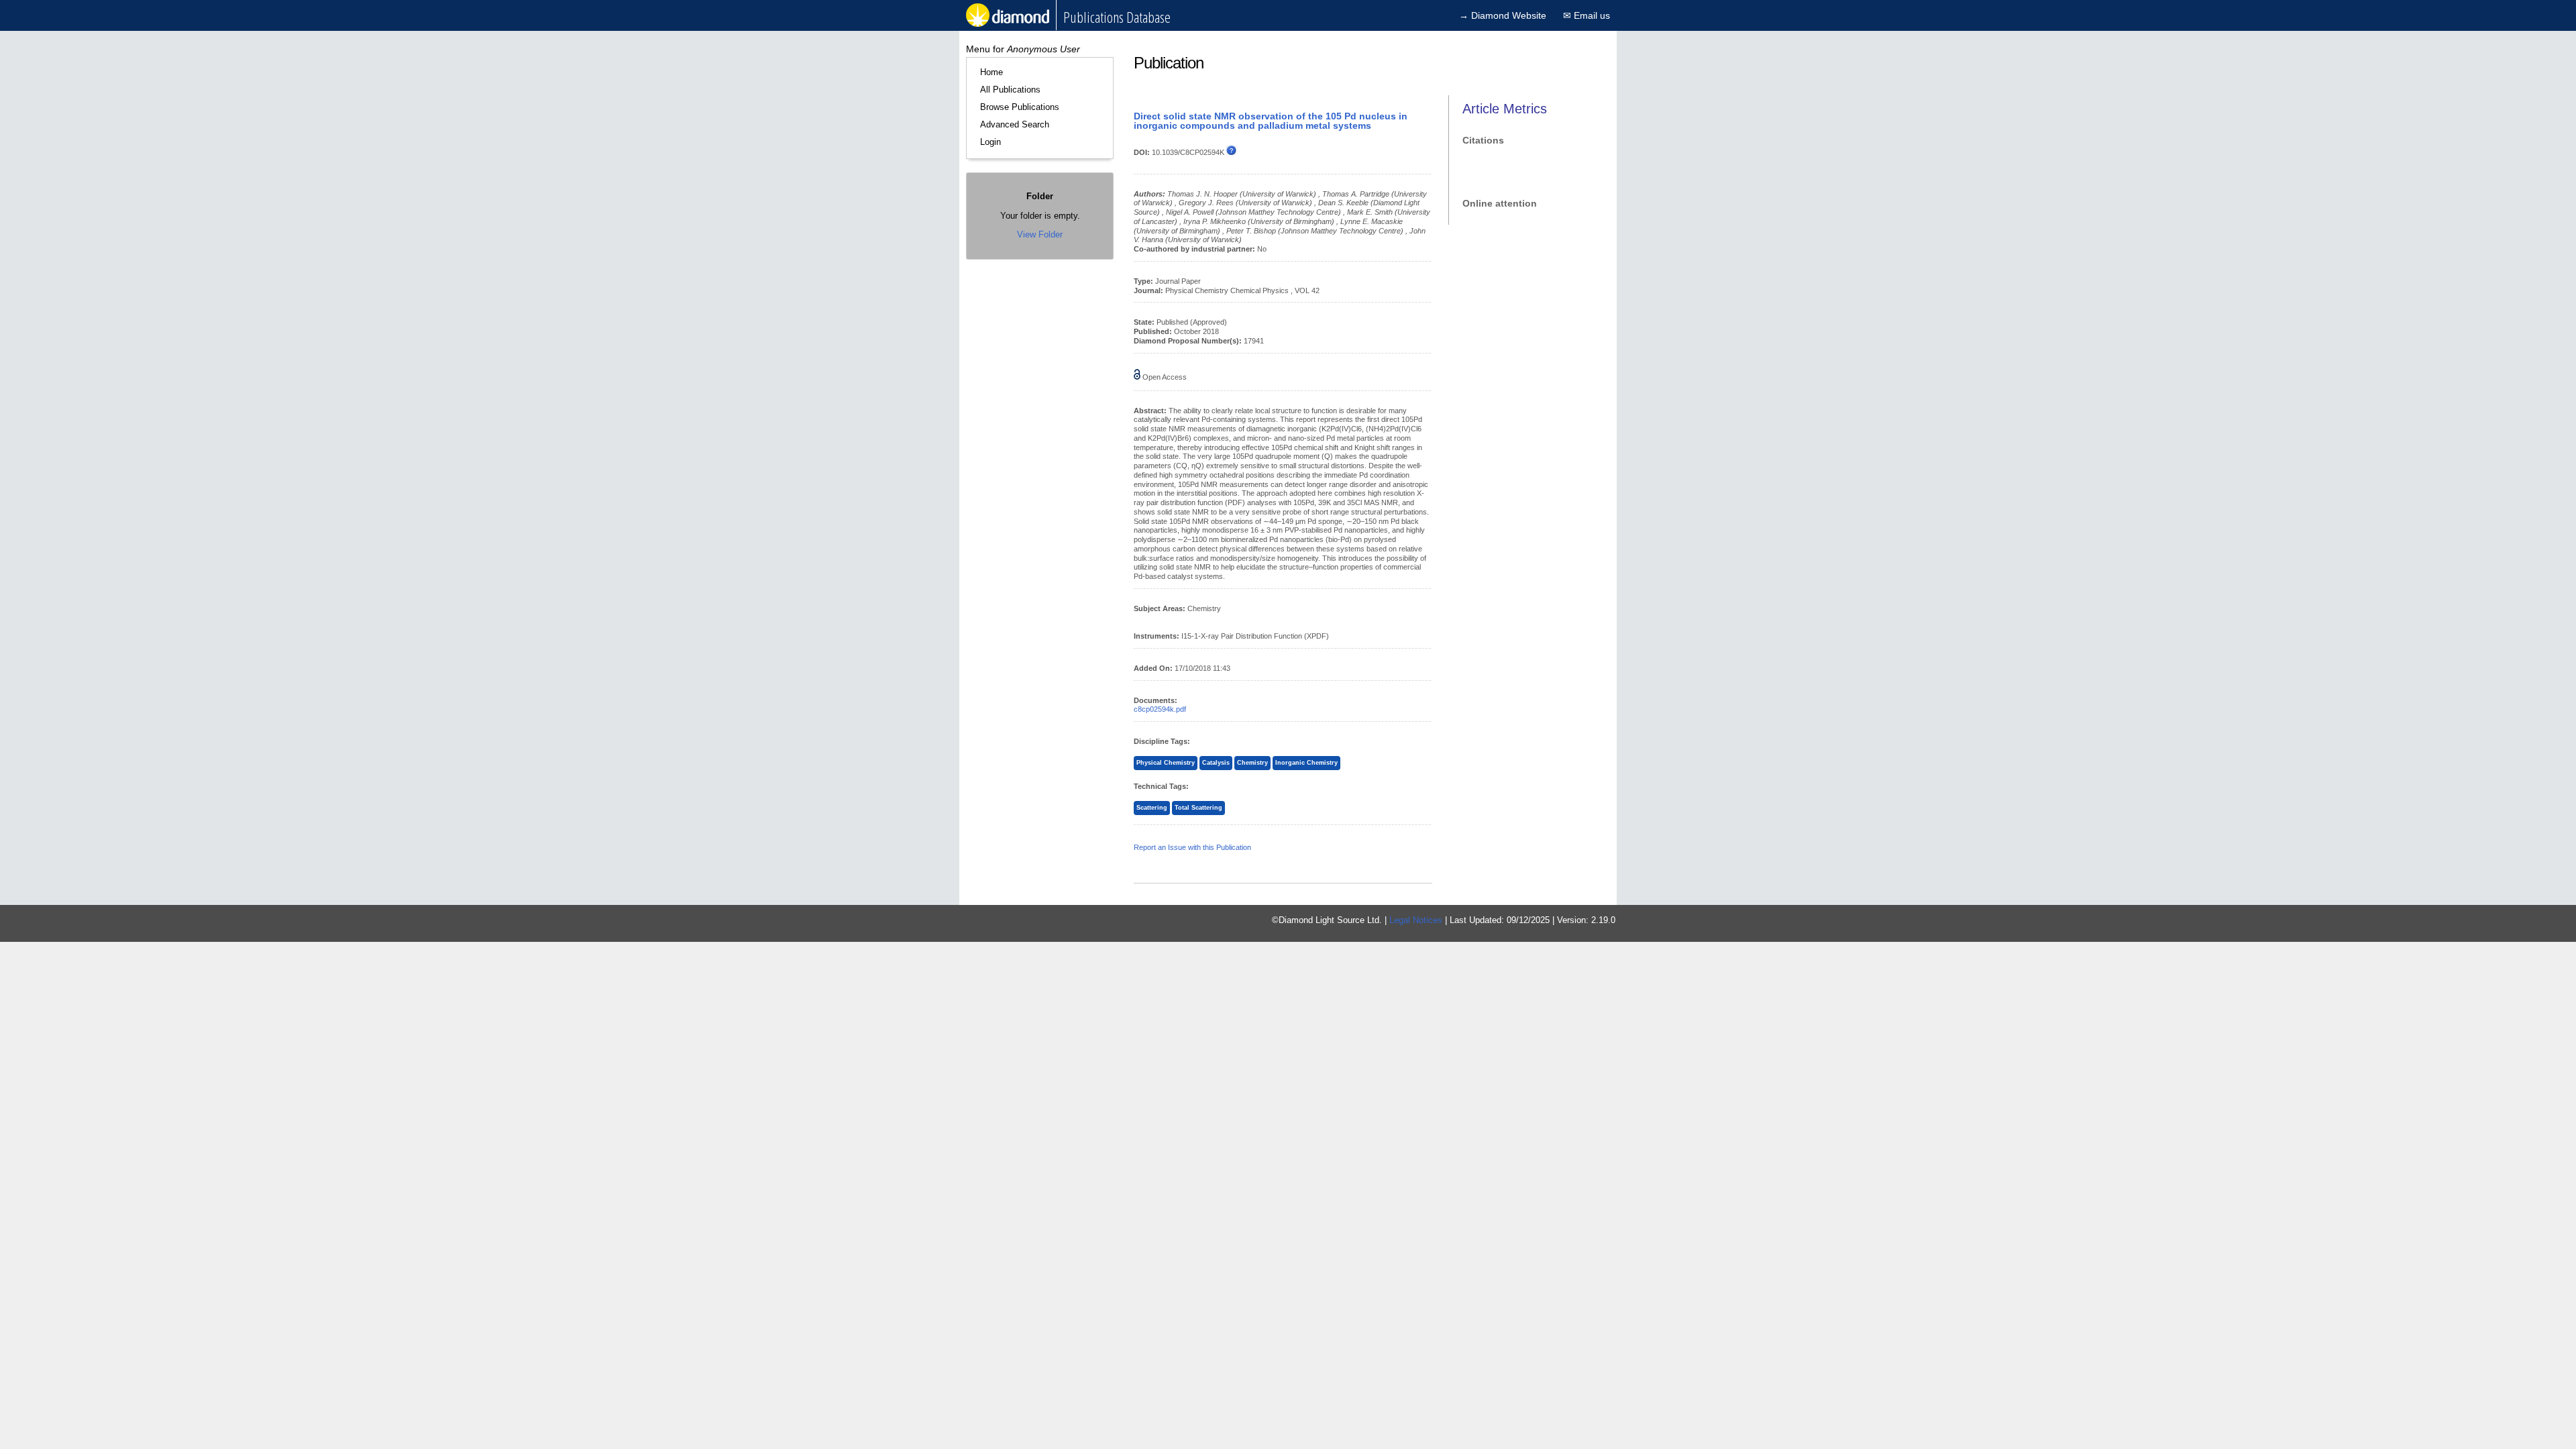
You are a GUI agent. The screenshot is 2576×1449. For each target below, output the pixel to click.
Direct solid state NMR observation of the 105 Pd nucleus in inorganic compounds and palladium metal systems (1271, 121)
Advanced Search (1015, 124)
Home (991, 72)
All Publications (1010, 90)
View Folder (1040, 234)
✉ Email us (1587, 15)
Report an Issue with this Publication (1192, 847)
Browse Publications (1020, 107)
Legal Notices (1416, 920)
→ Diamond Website (1503, 15)
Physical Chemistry (1166, 763)
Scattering (1152, 808)
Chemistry (1252, 763)
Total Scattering (1198, 808)
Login (990, 142)
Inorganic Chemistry (1306, 763)
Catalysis (1216, 763)
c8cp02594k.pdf (1160, 709)
